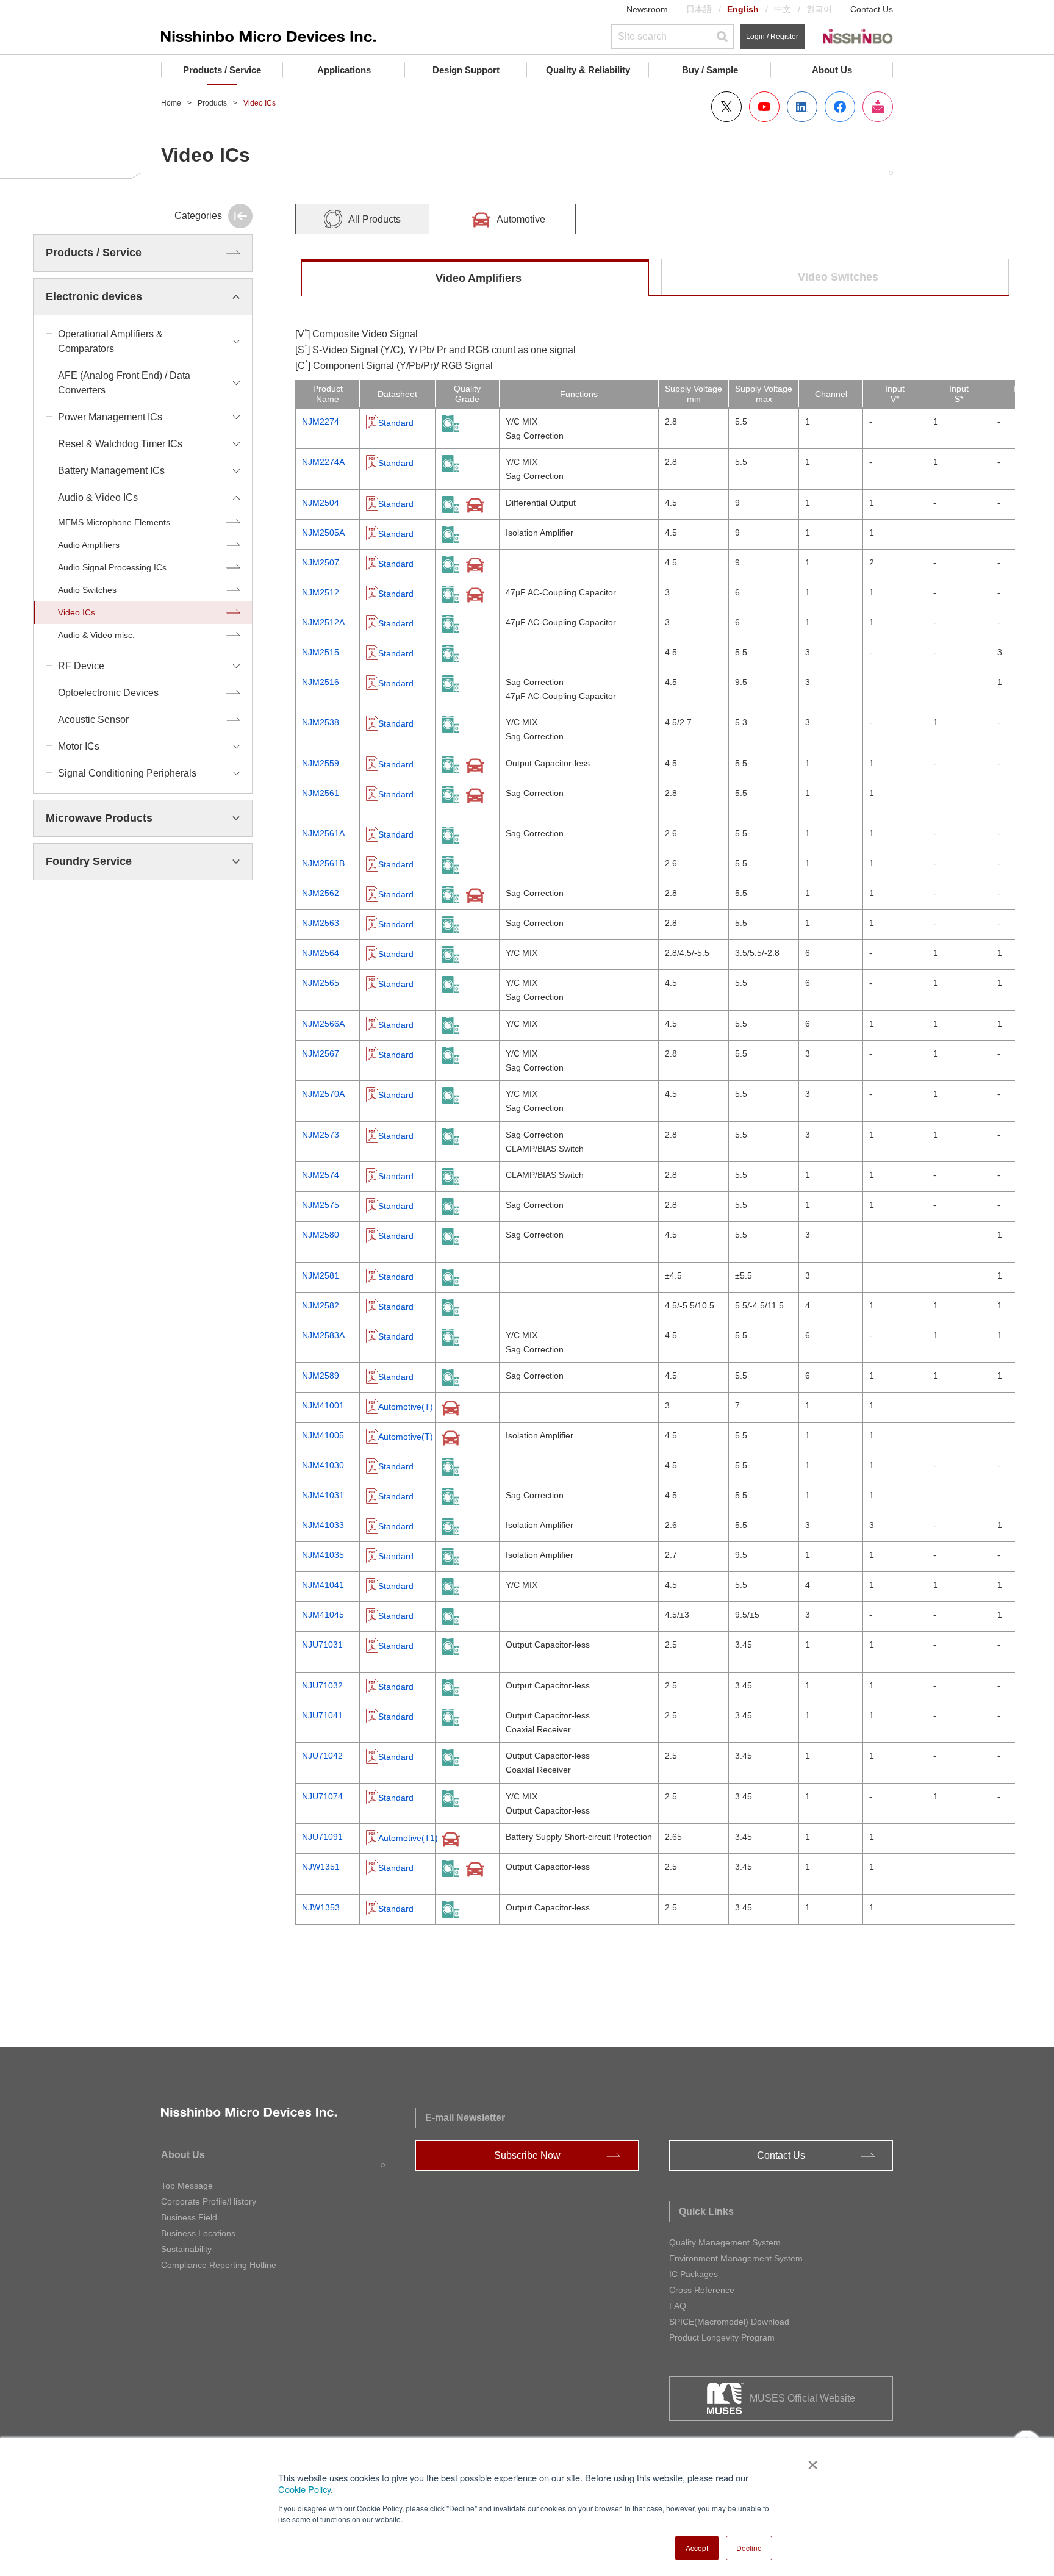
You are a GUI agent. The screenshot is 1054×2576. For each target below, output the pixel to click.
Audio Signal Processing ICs (112, 567)
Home (171, 103)
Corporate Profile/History (209, 2201)
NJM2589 (321, 1376)
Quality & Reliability (588, 70)
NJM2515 (321, 652)
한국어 (819, 9)
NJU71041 (322, 1715)
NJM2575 (321, 1205)
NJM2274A (323, 462)
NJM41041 (323, 1585)
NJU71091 (322, 1837)
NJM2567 (321, 1053)
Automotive (521, 219)
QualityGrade (467, 394)
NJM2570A (323, 1094)
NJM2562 (321, 893)
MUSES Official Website (802, 2398)
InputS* (959, 394)
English (743, 9)
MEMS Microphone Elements (114, 522)
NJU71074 (322, 1796)
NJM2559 (321, 763)
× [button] (810, 2461)
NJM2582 (321, 1305)
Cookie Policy (304, 2489)
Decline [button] (749, 2548)
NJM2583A (323, 1335)
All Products (375, 219)
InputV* (895, 394)
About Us (832, 70)
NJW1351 (321, 1867)
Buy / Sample (710, 70)
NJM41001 (323, 1405)
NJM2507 (321, 562)
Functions (579, 394)
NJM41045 (323, 1615)
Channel (831, 394)
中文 (783, 9)
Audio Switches (87, 590)
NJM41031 (323, 1495)
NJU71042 (322, 1756)
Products (212, 103)
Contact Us (872, 9)
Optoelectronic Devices (108, 693)
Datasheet (397, 394)
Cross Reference (702, 2290)
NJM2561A (323, 833)
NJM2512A (323, 622)
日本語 (699, 9)
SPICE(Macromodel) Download (729, 2322)
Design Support (466, 70)
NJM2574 (321, 1175)
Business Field (189, 2217)
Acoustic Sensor (93, 719)
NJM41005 (323, 1435)
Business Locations (198, 2233)
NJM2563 (321, 923)
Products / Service (222, 70)
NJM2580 (321, 1235)
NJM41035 (323, 1555)
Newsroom (647, 9)
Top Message (187, 2186)
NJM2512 (321, 592)
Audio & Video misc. (96, 635)
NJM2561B (323, 863)
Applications (344, 70)
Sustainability (186, 2249)
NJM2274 (321, 422)
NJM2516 (321, 682)
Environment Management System (736, 2258)
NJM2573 (321, 1135)
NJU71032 (322, 1685)
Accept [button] (697, 2548)
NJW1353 (321, 1907)
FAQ (678, 2306)
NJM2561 (321, 793)
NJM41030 (323, 1465)
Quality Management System (725, 2242)
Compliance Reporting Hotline (219, 2265)
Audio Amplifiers (89, 545)
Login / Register (772, 37)
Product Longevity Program (722, 2337)
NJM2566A (323, 1024)
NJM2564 (321, 953)
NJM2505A (323, 533)
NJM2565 (321, 983)
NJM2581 (321, 1275)
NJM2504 (321, 503)
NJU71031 (322, 1645)
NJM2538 (321, 722)
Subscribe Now (527, 2155)
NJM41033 (323, 1525)
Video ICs (77, 612)
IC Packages (694, 2274)
